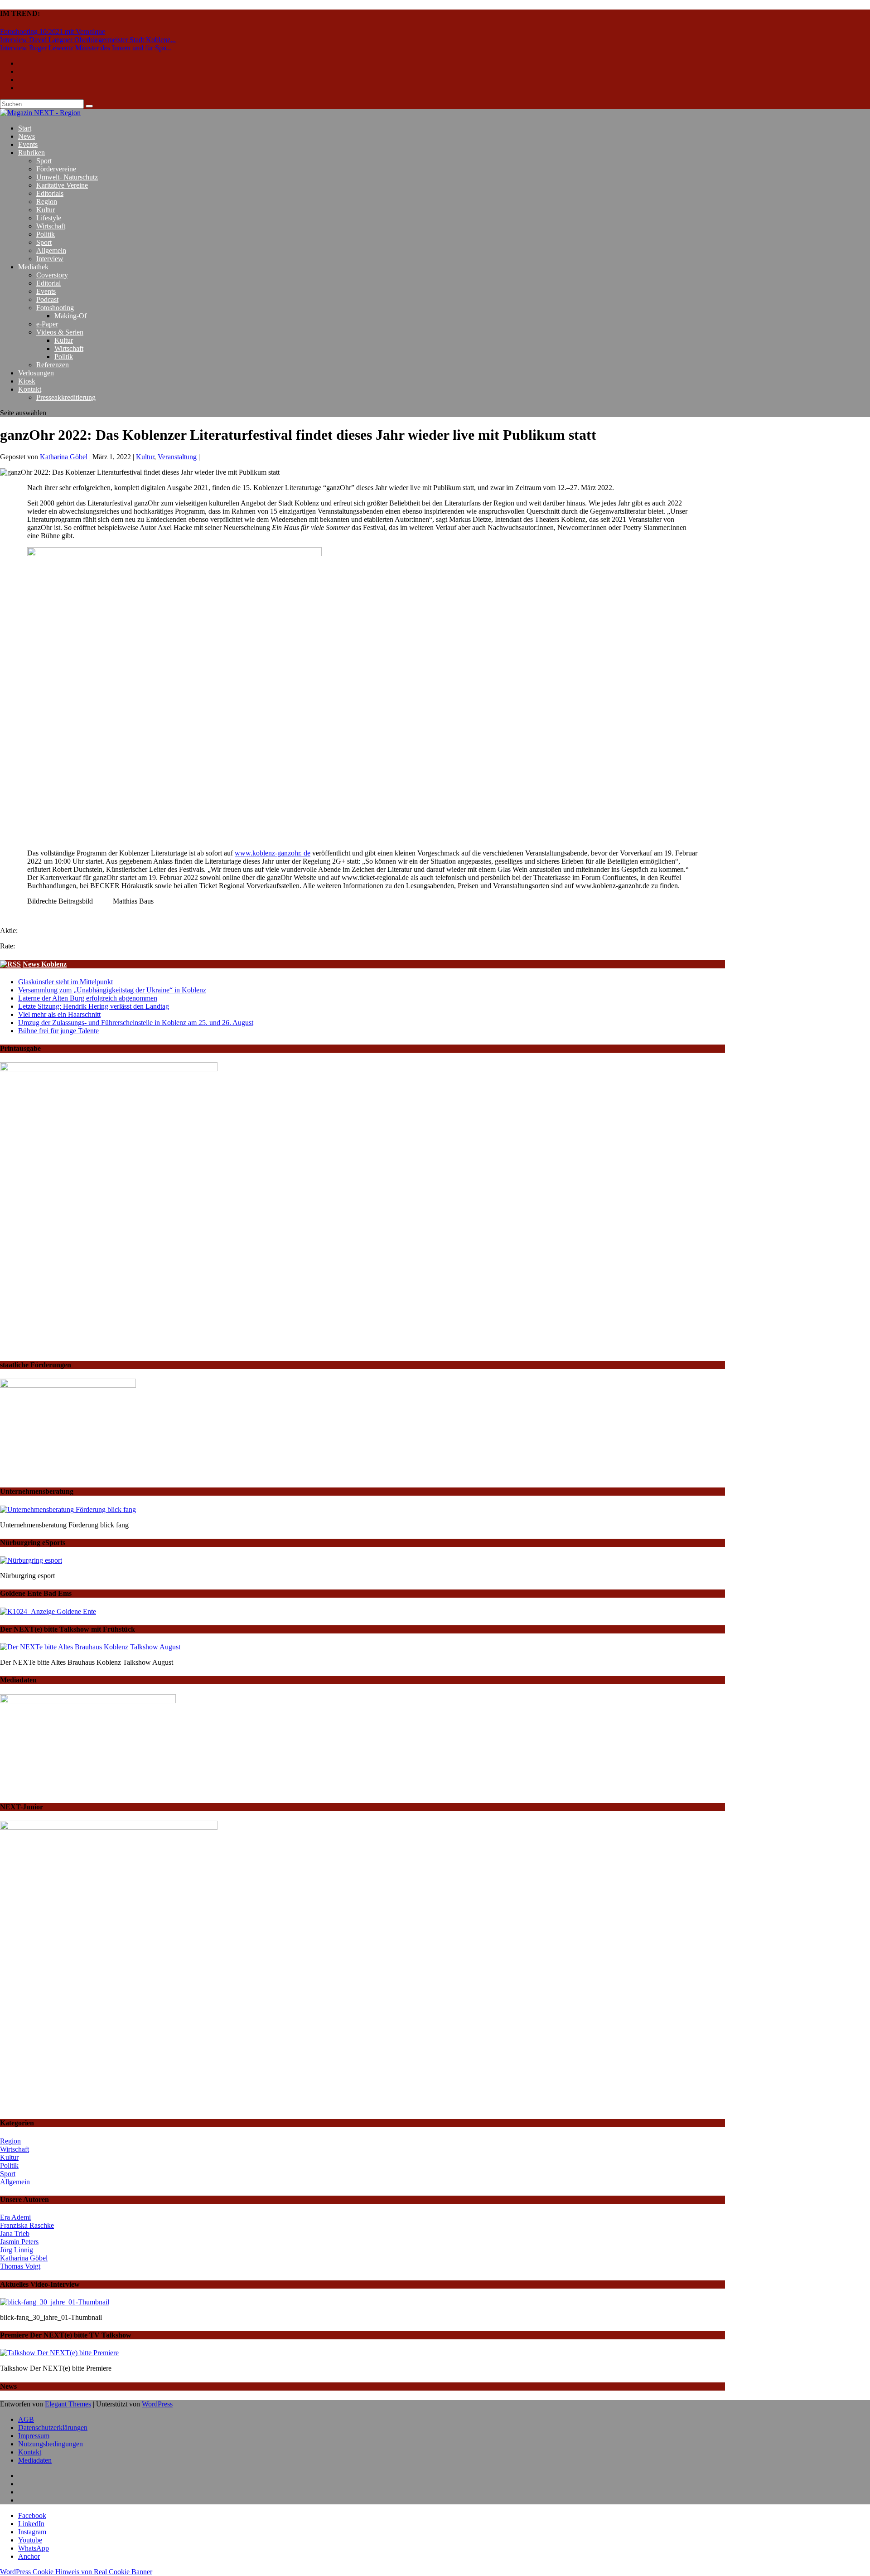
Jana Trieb (15, 2233)
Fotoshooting (55, 308)
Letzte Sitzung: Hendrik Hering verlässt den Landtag (94, 1006)
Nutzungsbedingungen (51, 2444)
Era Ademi (15, 2217)
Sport (44, 161)
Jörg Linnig (17, 2250)
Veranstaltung (177, 457)
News (27, 136)
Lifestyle (49, 218)
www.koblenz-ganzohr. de (273, 853)
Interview (50, 259)
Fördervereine (56, 169)
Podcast (47, 299)
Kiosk (27, 381)
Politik (46, 234)
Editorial (48, 283)
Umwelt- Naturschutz (67, 177)
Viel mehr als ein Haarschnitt (59, 1014)
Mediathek (33, 267)
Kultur (46, 210)
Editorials (50, 193)
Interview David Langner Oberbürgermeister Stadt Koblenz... (88, 40)
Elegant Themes (68, 2404)
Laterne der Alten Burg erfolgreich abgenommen (88, 998)
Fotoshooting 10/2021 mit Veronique (53, 32)
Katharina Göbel (64, 457)
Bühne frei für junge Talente (58, 1031)
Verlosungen (36, 373)
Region (47, 202)
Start (25, 128)
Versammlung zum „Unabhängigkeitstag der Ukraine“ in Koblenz (112, 990)
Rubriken (31, 153)
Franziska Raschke (27, 2225)
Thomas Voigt (20, 2266)
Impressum (34, 2436)
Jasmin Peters (19, 2242)
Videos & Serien (60, 332)
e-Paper (47, 324)
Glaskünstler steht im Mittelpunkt (65, 982)
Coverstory (52, 275)
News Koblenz (45, 964)
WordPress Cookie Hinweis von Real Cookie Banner (76, 2572)
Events (28, 144)
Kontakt (30, 389)
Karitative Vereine (62, 185)
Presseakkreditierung (66, 397)
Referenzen (53, 365)
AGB (26, 2419)
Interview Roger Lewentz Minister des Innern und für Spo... (86, 48)
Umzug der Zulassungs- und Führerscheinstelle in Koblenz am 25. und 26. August (136, 1023)
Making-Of (70, 316)
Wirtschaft (51, 226)
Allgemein (51, 250)
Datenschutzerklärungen (53, 2428)
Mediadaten (35, 2460)
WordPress (157, 2404)
